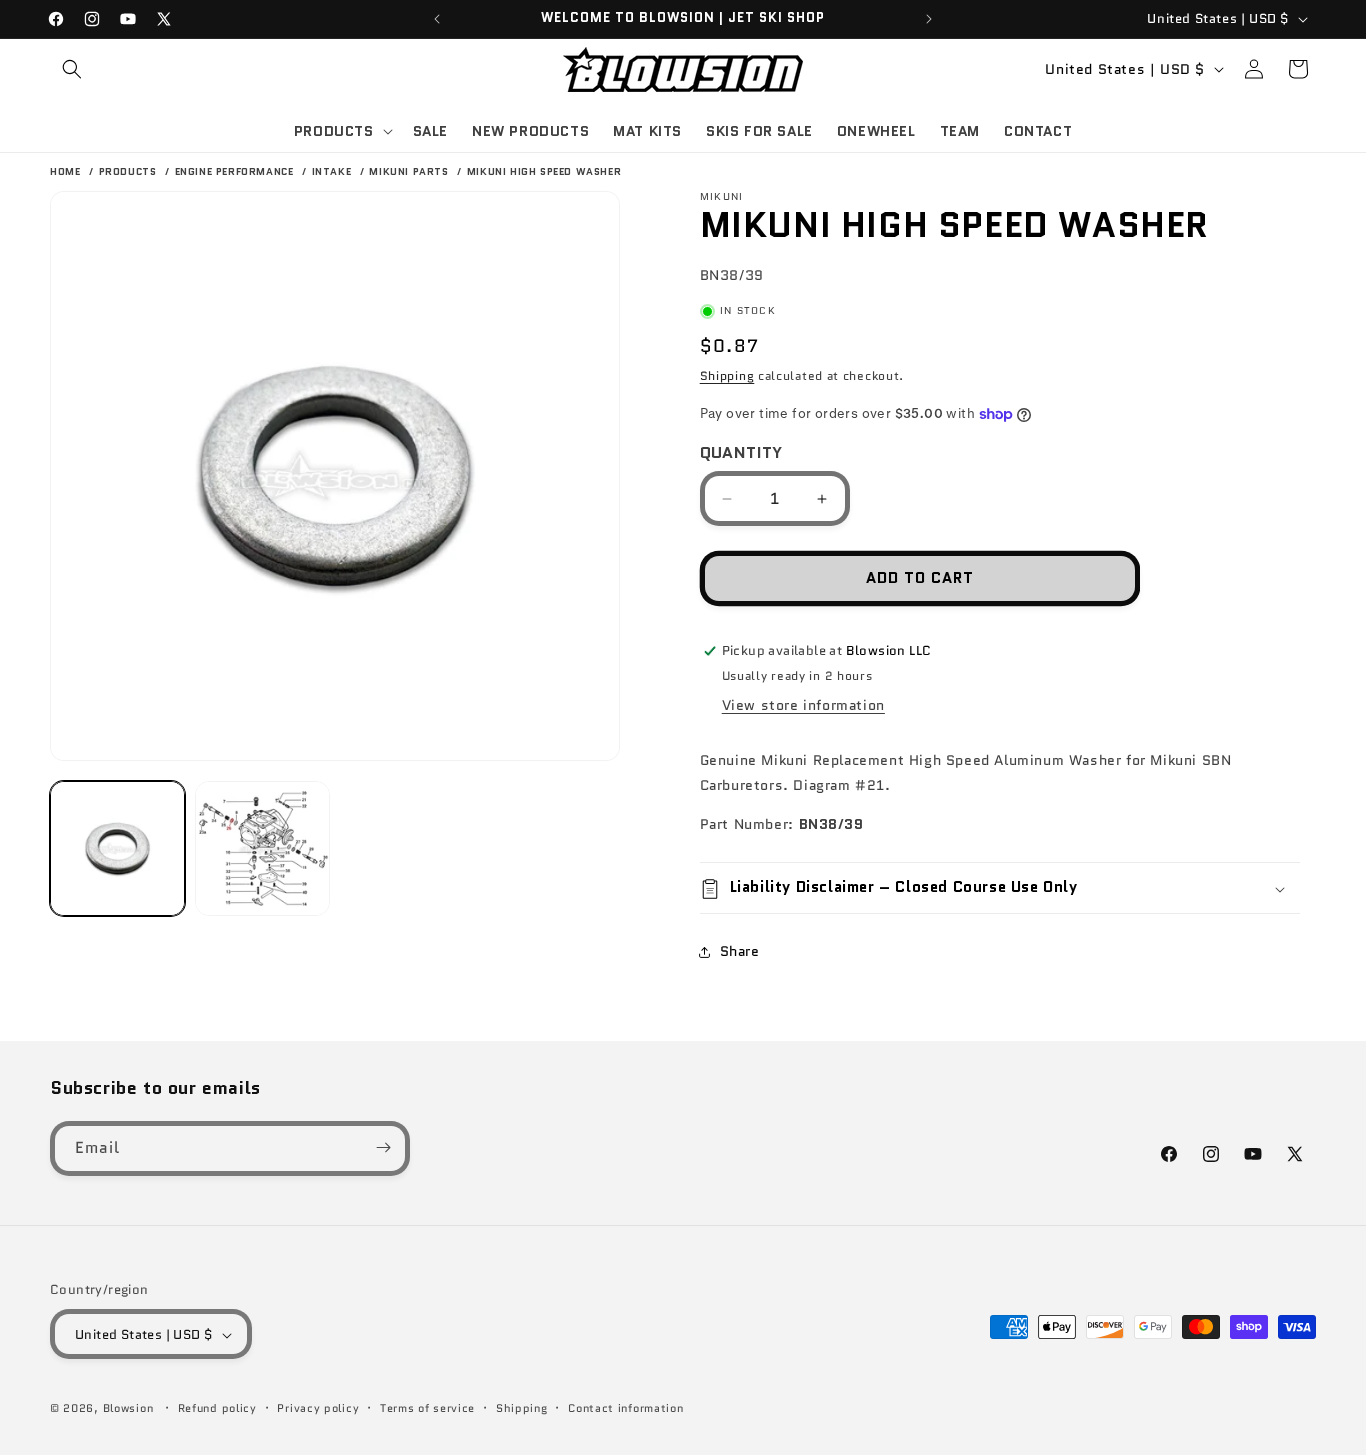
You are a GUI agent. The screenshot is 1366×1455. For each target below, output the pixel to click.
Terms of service (427, 1408)
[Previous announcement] (437, 19)
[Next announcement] (929, 19)
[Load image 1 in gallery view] (117, 848)
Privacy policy (318, 1408)
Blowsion (128, 1409)
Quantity (741, 452)
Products (129, 171)
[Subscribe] (383, 1147)
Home (65, 171)
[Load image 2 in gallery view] (262, 848)
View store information (803, 705)
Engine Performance (236, 171)
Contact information (625, 1408)
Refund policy (217, 1408)
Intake (333, 171)
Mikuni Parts (410, 171)
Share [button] (740, 951)
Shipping (727, 376)
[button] (72, 69)
